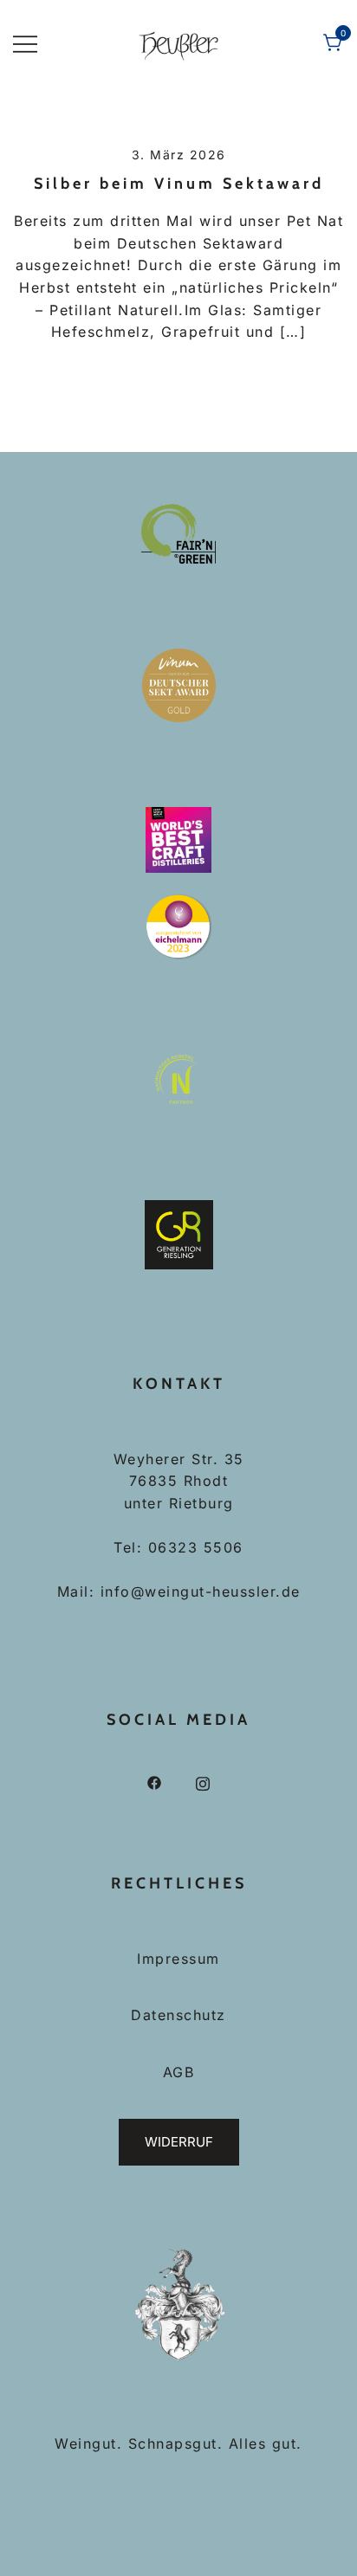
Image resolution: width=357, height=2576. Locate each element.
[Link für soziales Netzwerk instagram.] (203, 1782)
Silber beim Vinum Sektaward (179, 184)
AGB (179, 2072)
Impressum (178, 1959)
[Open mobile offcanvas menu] (25, 43)
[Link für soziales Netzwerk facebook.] (154, 1782)
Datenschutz (178, 2015)
